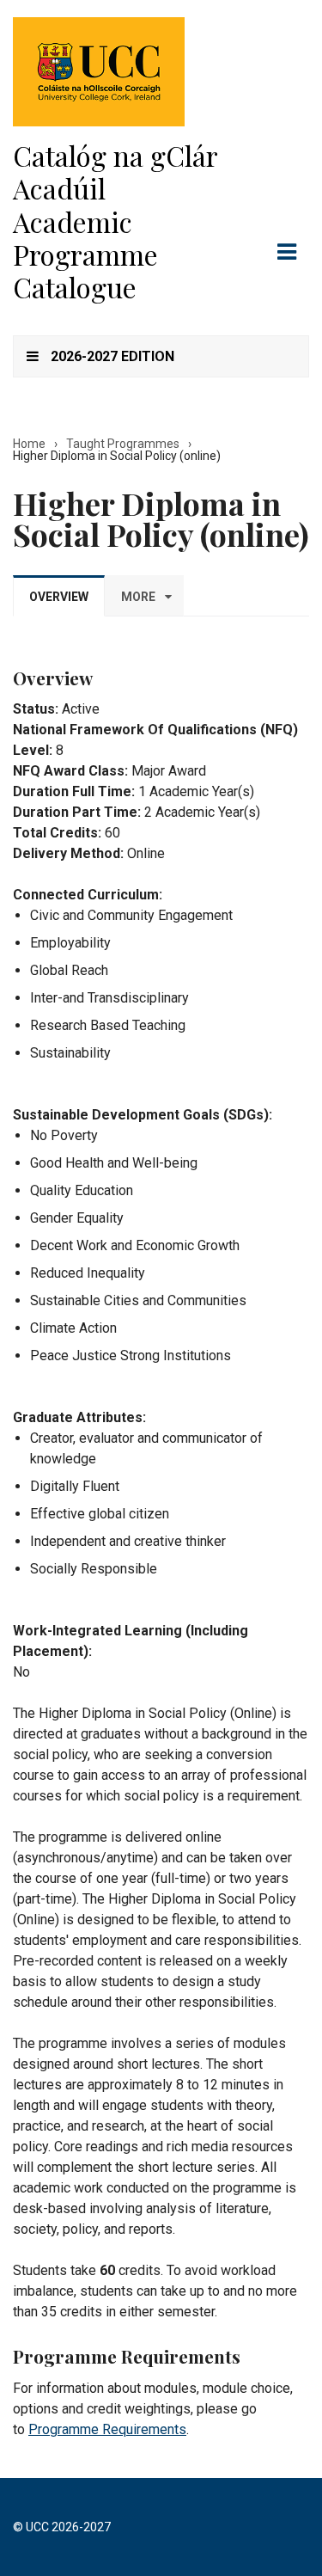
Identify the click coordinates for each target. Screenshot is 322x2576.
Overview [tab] (59, 597)
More (138, 597)
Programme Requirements (107, 2429)
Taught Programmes (123, 444)
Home (29, 444)
